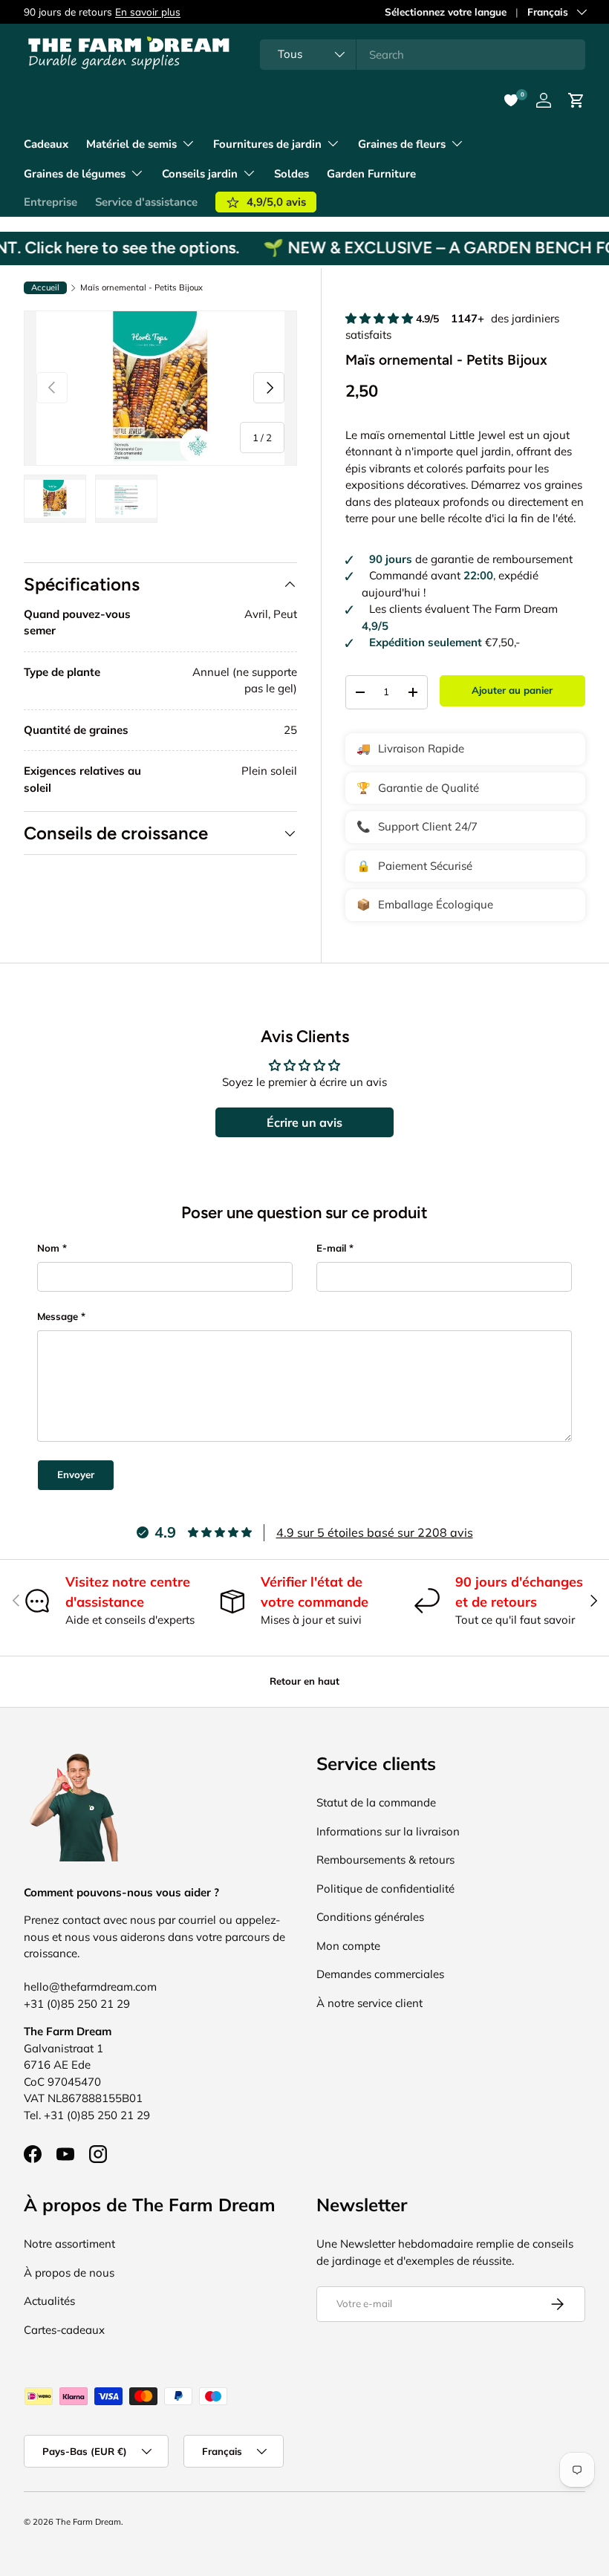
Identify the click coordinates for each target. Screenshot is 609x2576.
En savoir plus (148, 12)
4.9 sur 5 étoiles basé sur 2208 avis (375, 1532)
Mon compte (348, 1946)
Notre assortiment (69, 2244)
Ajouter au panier (512, 690)
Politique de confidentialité (385, 1889)
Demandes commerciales (380, 1974)
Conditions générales (370, 1917)
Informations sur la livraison (388, 1831)
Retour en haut (304, 1681)
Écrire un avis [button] (304, 1122)
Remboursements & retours (385, 1860)
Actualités (49, 2301)
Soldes (292, 174)
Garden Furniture (371, 174)
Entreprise (51, 202)
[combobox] (423, 55)
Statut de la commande (376, 1802)
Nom (48, 1248)
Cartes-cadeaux (64, 2330)
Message (58, 1316)
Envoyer (76, 1474)
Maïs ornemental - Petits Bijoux (141, 288)
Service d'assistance (146, 202)
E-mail (331, 1248)
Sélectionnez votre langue (446, 12)
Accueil (45, 287)
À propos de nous (69, 2273)
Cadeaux (46, 144)
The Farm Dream (88, 2522)
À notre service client (369, 2003)
